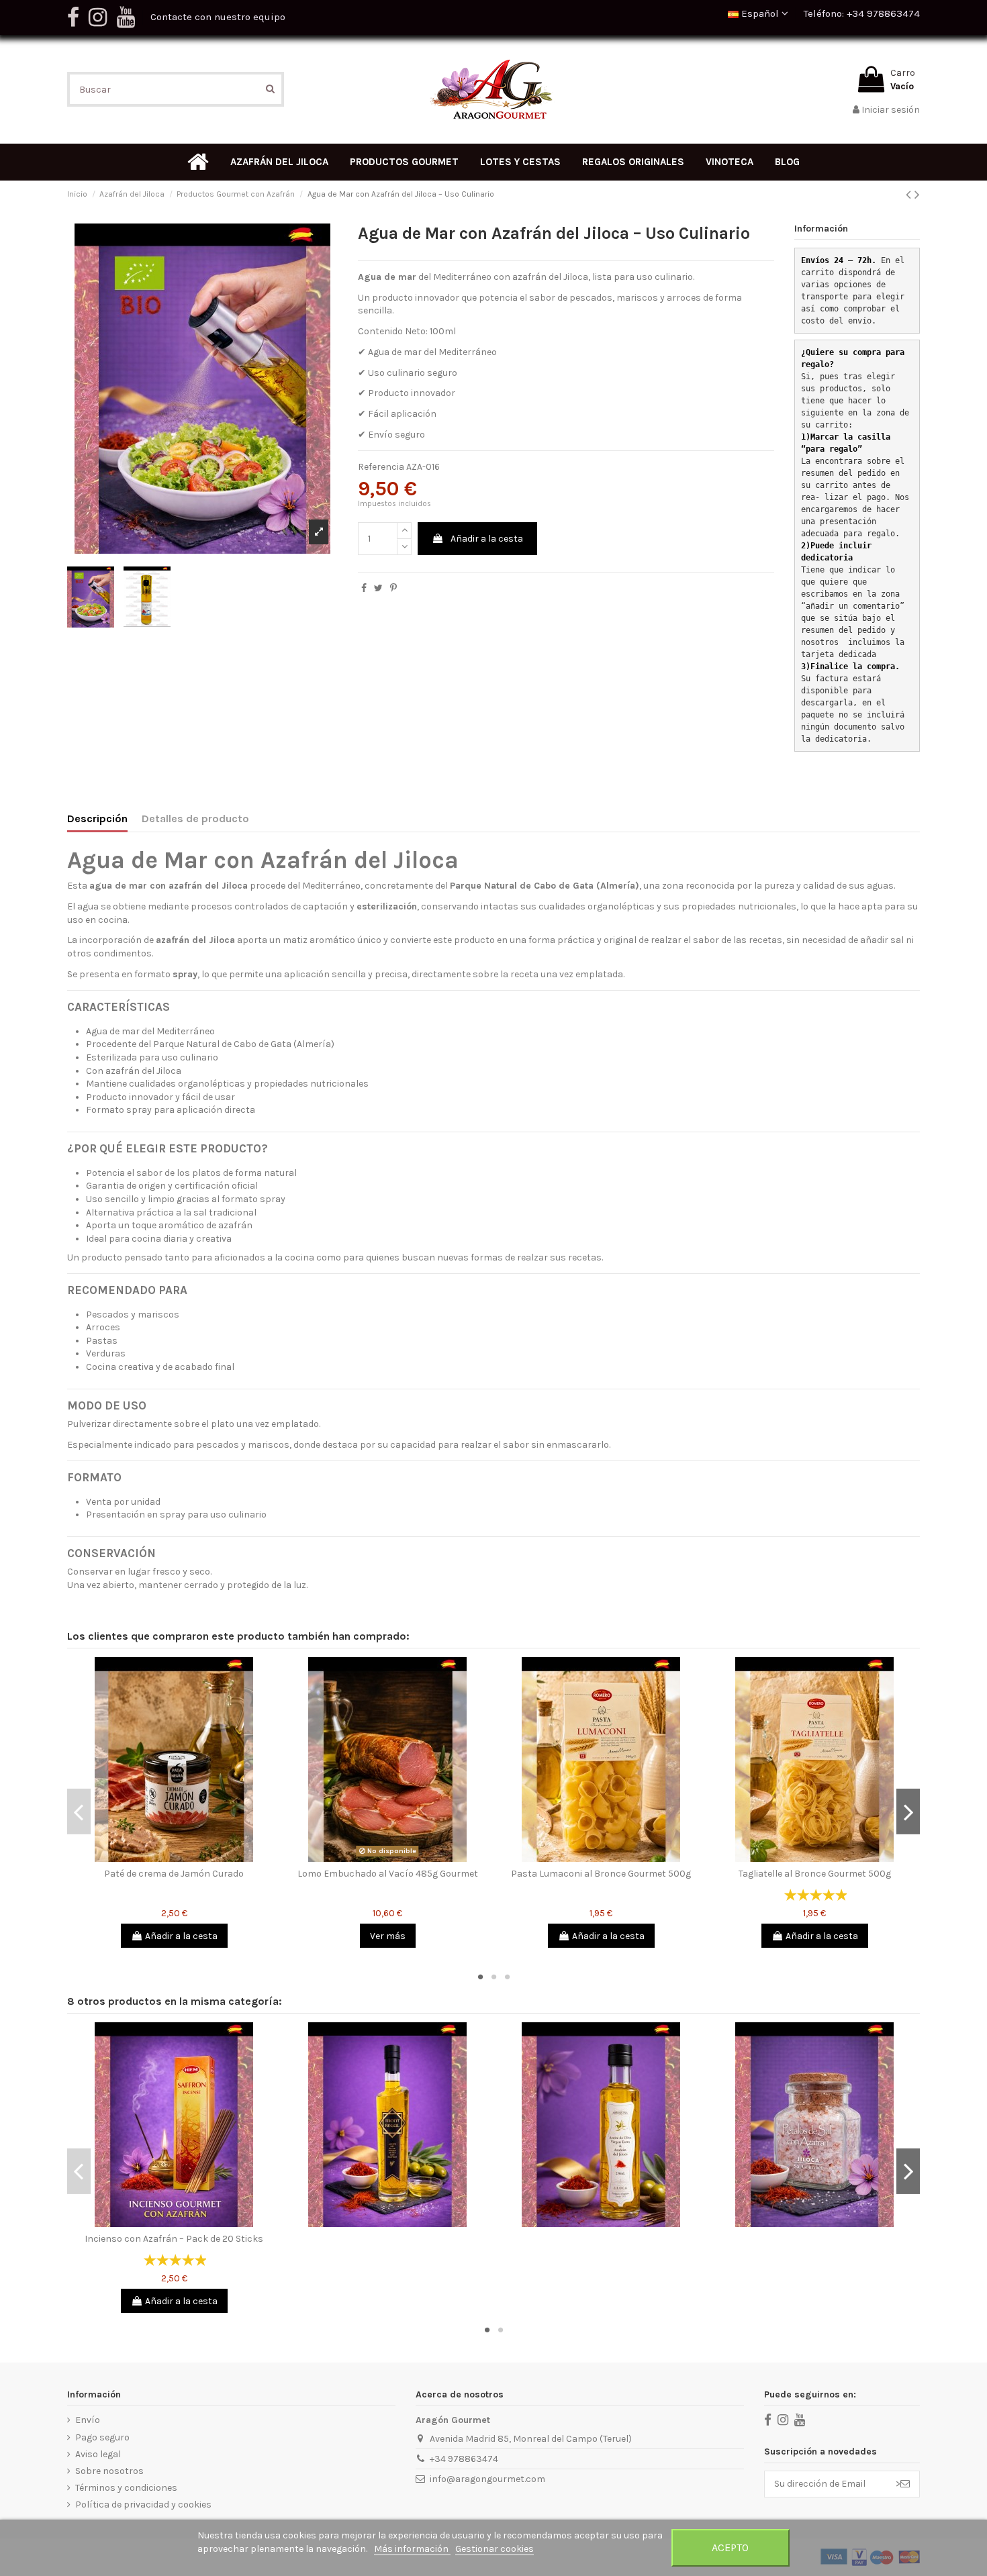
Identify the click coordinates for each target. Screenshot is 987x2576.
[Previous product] (910, 195)
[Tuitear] (378, 588)
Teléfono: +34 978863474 (862, 13)
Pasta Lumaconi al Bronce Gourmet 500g (601, 1874)
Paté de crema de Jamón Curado (174, 1874)
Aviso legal (98, 2454)
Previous (79, 1812)
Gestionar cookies (495, 2549)
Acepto (730, 2547)
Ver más (388, 1936)
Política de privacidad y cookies (143, 2505)
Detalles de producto (195, 819)
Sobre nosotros (109, 2471)
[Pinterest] (393, 588)
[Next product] (917, 195)
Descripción (97, 819)
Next (908, 1812)
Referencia (381, 467)
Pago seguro (102, 2437)
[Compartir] (364, 588)
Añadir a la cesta (487, 539)
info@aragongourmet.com (487, 2479)
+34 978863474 (464, 2459)
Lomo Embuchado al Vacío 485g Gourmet (388, 1874)
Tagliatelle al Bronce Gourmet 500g (815, 1874)
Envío (88, 2420)
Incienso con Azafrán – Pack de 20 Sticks (174, 2239)
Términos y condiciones (126, 2488)
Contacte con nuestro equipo (218, 17)
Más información (412, 2549)
